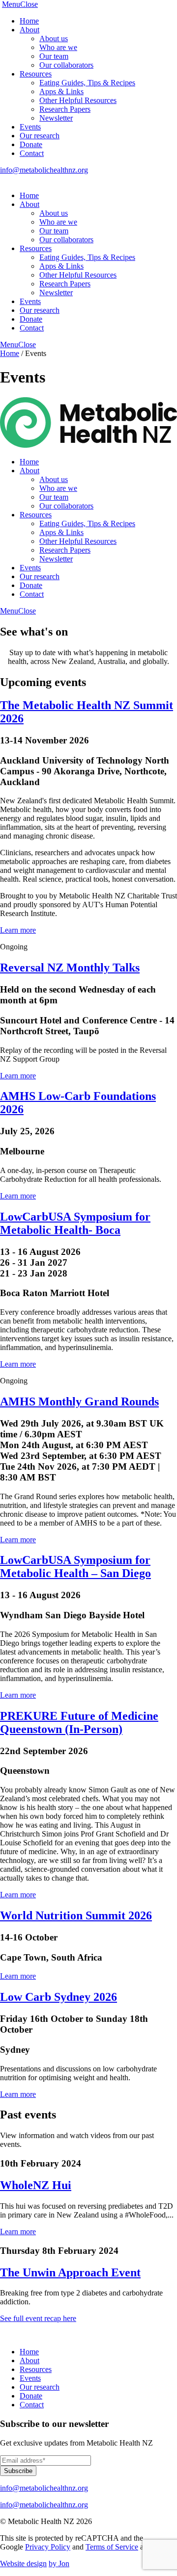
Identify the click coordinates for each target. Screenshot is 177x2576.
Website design (23, 2563)
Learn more (18, 930)
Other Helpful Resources (78, 100)
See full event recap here (38, 2318)
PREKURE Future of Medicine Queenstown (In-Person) (79, 1722)
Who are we (58, 47)
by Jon (59, 2563)
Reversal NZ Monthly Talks (70, 968)
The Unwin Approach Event (70, 2272)
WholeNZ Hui (36, 2185)
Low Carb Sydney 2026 (59, 1997)
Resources (36, 74)
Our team (54, 56)
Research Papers (65, 109)
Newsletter (56, 118)
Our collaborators (66, 65)
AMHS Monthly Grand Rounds (79, 1402)
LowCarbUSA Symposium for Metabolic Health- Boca (75, 1223)
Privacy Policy (48, 2547)
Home (29, 21)
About (29, 30)
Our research (40, 136)
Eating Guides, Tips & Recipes (87, 83)
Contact (32, 153)
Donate (31, 144)
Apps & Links (61, 91)
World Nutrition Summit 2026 (76, 1915)
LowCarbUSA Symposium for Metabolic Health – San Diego (75, 1567)
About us (54, 38)
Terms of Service (112, 2547)
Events (30, 127)
